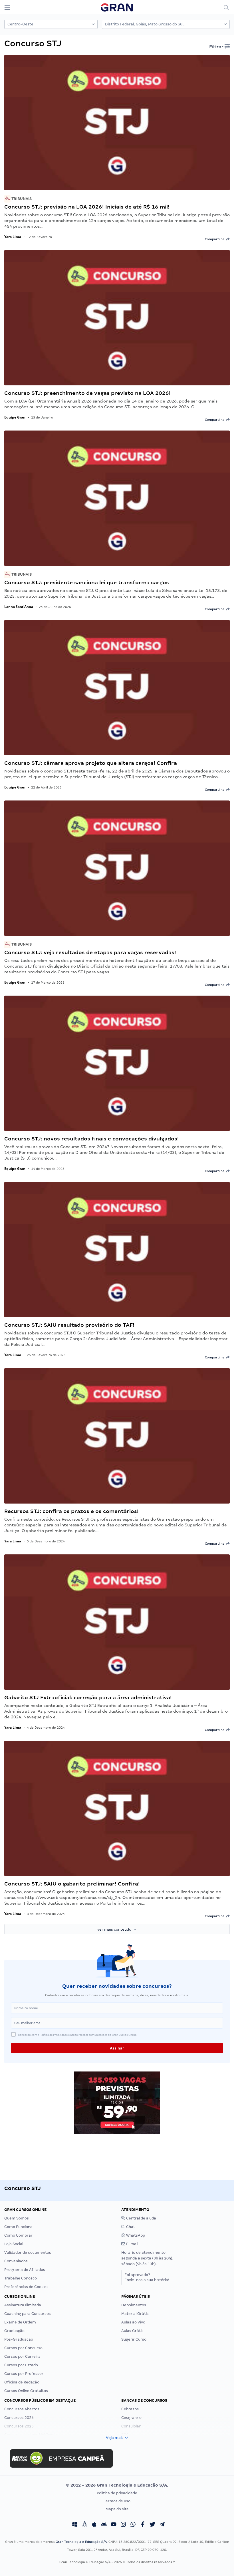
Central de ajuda (141, 2218)
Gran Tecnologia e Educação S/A (81, 2542)
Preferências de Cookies (26, 2287)
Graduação (14, 2331)
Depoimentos (134, 2305)
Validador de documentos (28, 2252)
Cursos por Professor (24, 2374)
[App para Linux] (84, 2525)
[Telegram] (162, 2525)
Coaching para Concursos (28, 2314)
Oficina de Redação (22, 2382)
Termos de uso (117, 2501)
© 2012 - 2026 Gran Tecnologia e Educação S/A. (117, 2485)
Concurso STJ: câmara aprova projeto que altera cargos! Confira (91, 763)
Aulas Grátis (132, 2331)
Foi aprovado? (147, 2277)
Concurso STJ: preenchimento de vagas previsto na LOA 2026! (87, 393)
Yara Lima (13, 237)
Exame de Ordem (20, 2322)
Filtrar (217, 47)
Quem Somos (17, 2218)
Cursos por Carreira (22, 2356)
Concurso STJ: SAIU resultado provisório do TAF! (69, 1325)
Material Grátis (135, 2314)
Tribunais (21, 199)
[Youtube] (114, 2525)
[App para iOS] (94, 2525)
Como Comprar (18, 2235)
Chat (130, 2227)
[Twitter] (152, 2525)
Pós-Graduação (19, 2339)
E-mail (132, 2244)
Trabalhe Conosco (21, 2278)
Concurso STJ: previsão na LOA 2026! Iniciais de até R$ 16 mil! (87, 207)
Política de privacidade (117, 2493)
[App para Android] (104, 2525)
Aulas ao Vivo (133, 2322)
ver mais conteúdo (115, 1929)
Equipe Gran (15, 417)
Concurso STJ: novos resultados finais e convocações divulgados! (92, 1139)
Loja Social (14, 2244)
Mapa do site (117, 2509)
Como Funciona (18, 2227)
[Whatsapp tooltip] (133, 2525)
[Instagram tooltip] (123, 2525)
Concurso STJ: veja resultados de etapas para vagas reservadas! (90, 952)
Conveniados (16, 2261)
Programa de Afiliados (25, 2270)
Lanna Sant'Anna (19, 607)
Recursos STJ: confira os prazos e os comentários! (71, 1511)
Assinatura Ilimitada (23, 2305)
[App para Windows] (75, 2525)
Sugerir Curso (134, 2339)
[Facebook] (143, 2525)
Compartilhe (216, 239)
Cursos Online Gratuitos (26, 2391)
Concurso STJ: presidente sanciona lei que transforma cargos (87, 582)
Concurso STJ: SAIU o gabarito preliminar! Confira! (72, 1884)
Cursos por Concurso (23, 2348)
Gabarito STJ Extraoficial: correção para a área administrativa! (88, 1697)
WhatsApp (135, 2235)
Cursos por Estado (21, 2365)
